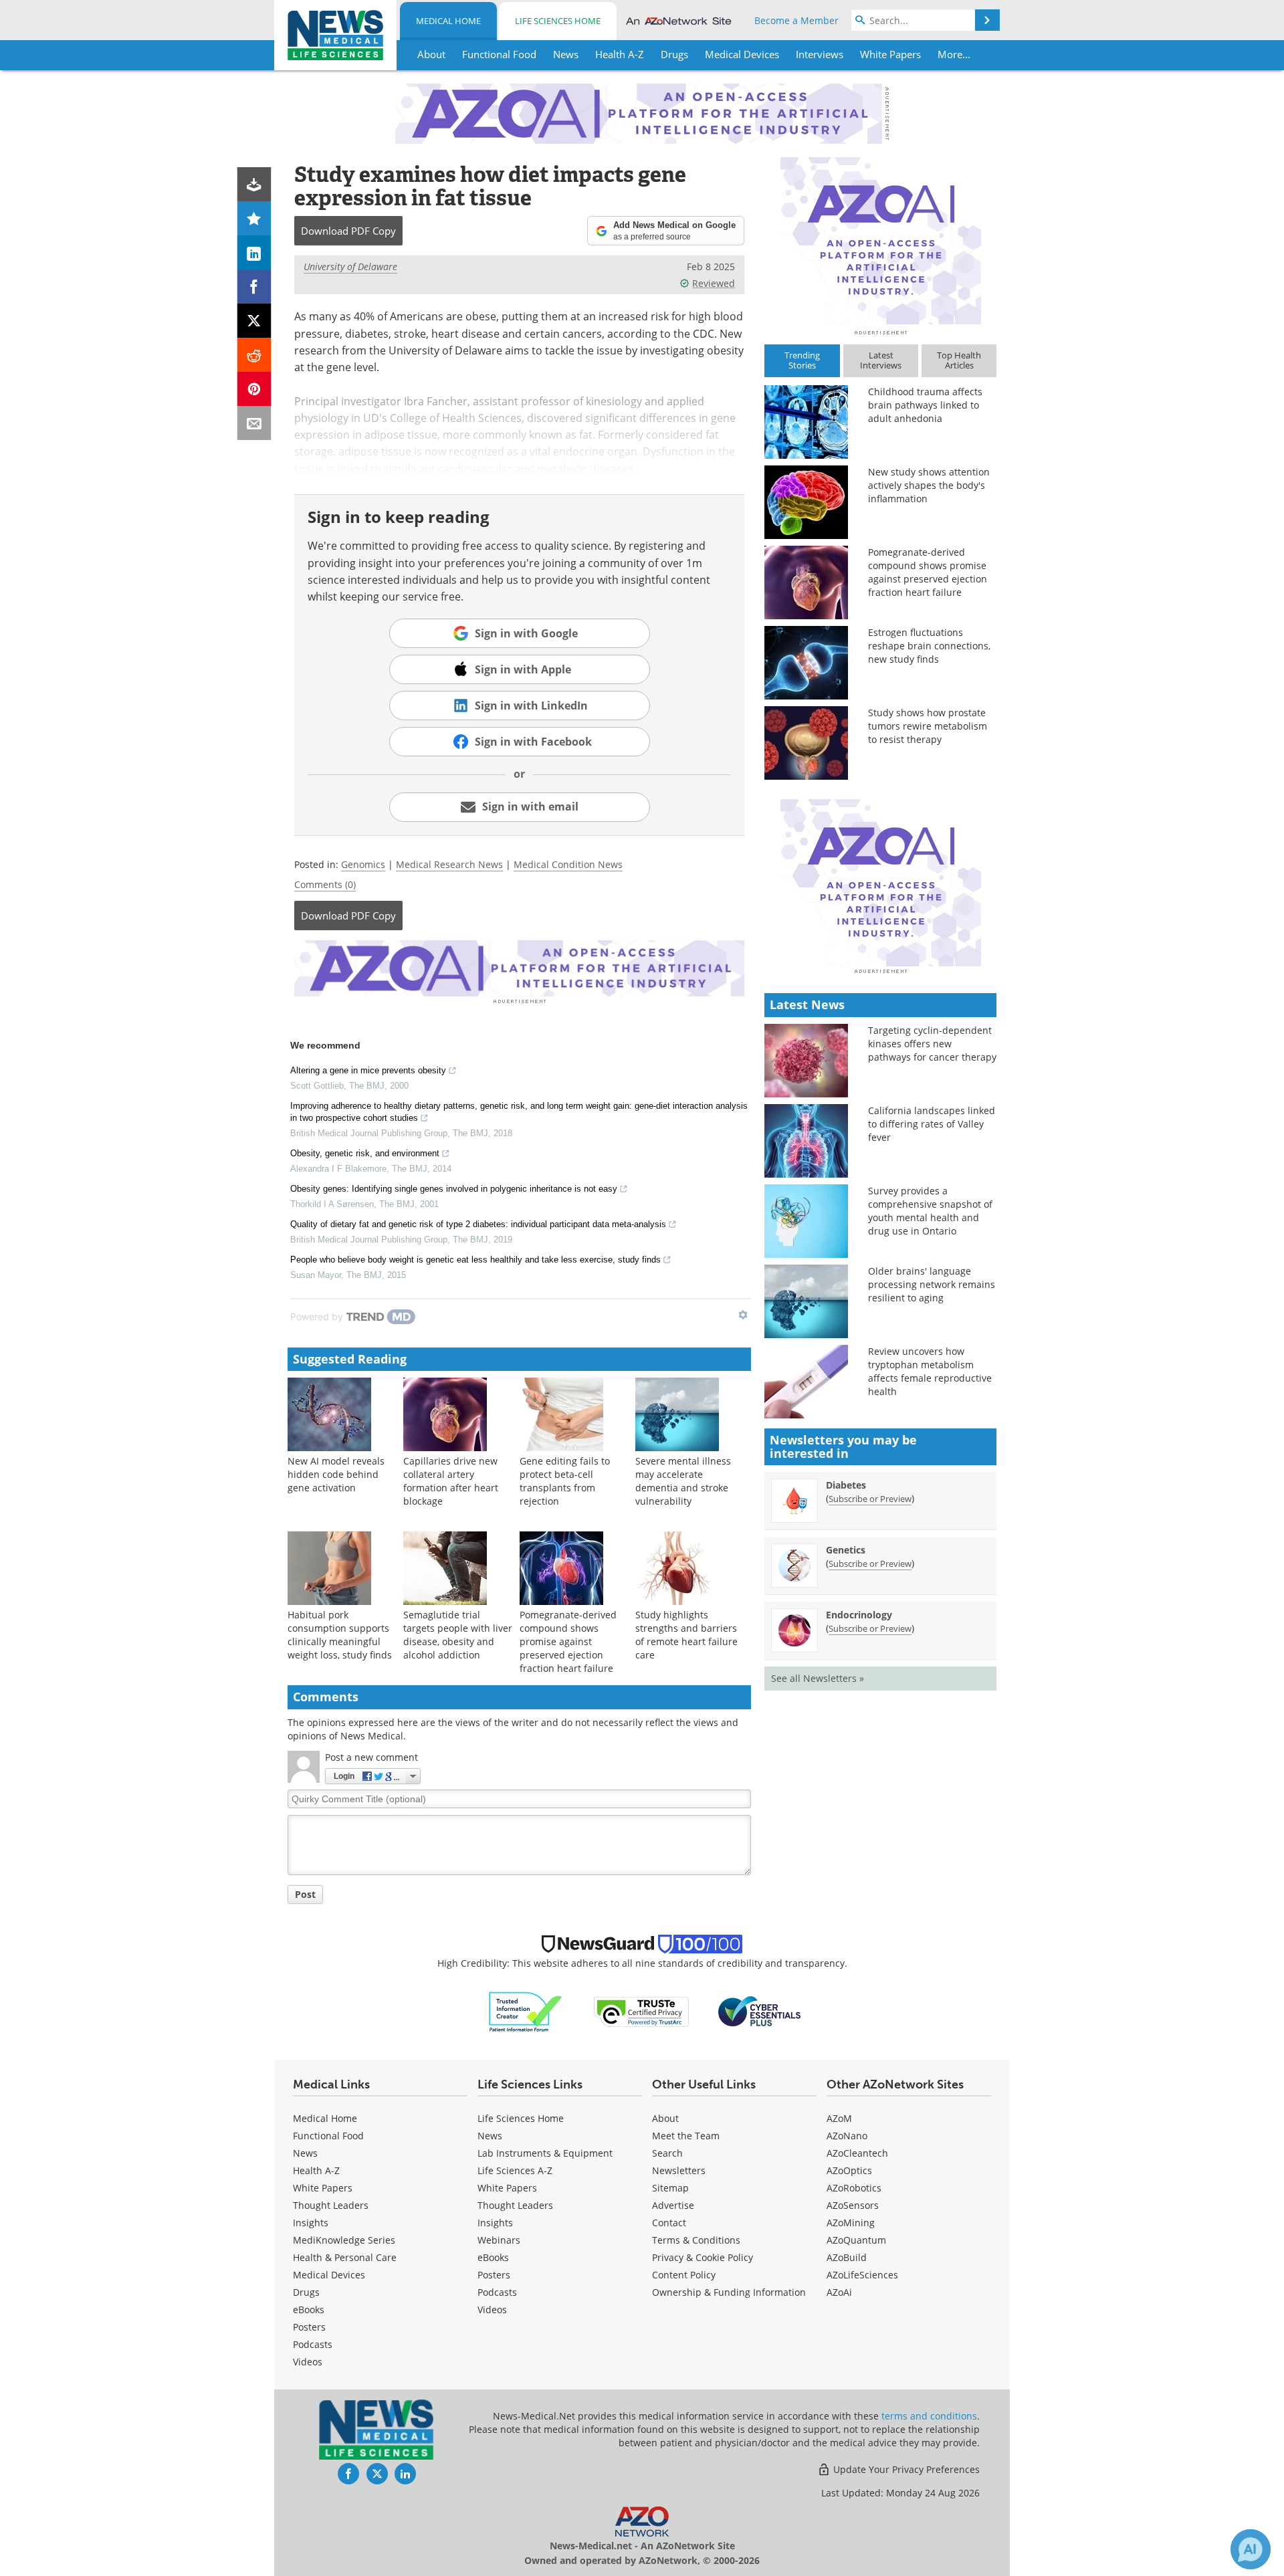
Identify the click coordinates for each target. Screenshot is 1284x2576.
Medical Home (448, 21)
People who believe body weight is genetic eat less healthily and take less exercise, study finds (475, 1260)
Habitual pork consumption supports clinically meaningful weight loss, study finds (340, 1635)
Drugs (306, 2292)
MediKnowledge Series (344, 2240)
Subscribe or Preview (870, 1499)
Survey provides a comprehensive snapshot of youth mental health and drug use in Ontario (930, 1211)
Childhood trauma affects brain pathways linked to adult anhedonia (925, 405)
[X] (254, 321)
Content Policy (684, 2275)
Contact (669, 2223)
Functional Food (328, 2136)
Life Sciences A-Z (515, 2170)
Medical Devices (329, 2275)
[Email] (254, 423)
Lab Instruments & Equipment (545, 2153)
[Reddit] (254, 355)
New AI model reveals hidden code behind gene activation (336, 1474)
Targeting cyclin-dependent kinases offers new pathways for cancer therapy (932, 1044)
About (665, 2118)
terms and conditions (929, 2416)
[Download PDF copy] (254, 184)
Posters (309, 2327)
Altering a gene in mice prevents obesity (368, 1070)
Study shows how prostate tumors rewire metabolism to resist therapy (928, 726)
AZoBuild (847, 2257)
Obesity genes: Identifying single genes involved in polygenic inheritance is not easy (454, 1189)
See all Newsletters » (818, 1678)
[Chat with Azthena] (1251, 2549)
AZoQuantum (856, 2240)
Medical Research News (449, 864)
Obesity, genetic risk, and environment (365, 1153)
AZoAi (839, 2292)
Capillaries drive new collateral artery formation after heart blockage (451, 1481)
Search (667, 2153)
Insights (311, 2223)
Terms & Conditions (696, 2240)
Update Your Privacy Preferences (905, 2469)
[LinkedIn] (254, 252)
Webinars (499, 2240)
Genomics (363, 864)
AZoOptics (849, 2170)
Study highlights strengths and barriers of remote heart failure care (686, 1635)
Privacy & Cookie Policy (703, 2257)
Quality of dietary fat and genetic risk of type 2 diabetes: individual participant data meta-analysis (478, 1224)
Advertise (673, 2205)
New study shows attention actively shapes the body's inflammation (929, 485)
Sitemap (670, 2188)
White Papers (323, 2188)
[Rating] (254, 218)
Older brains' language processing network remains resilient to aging (932, 1284)
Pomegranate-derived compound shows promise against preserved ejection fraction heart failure (568, 1641)
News (305, 2153)
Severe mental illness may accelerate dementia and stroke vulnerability (683, 1481)
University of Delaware (350, 266)
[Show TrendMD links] (743, 1315)
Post (305, 1894)
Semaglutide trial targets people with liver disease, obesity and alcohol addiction (458, 1635)
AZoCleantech (857, 2153)
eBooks (309, 2310)
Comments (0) (325, 884)
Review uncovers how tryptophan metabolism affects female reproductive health (930, 1371)
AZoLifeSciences (862, 2275)
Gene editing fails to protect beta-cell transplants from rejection (565, 1481)
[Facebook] (254, 287)
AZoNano (847, 2136)
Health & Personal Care (345, 2257)
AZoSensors (853, 2205)
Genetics (846, 1550)
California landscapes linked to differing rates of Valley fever (932, 1124)
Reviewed (714, 283)
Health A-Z (316, 2170)
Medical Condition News (568, 864)
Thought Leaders (331, 2205)
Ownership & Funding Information (729, 2292)
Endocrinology (859, 1615)
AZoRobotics (854, 2188)
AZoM (839, 2118)
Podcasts (313, 2344)
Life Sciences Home (558, 21)
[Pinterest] (254, 389)
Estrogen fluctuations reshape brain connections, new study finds (929, 646)
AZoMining (851, 2223)
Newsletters (679, 2170)
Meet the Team (686, 2136)
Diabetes (846, 1485)
